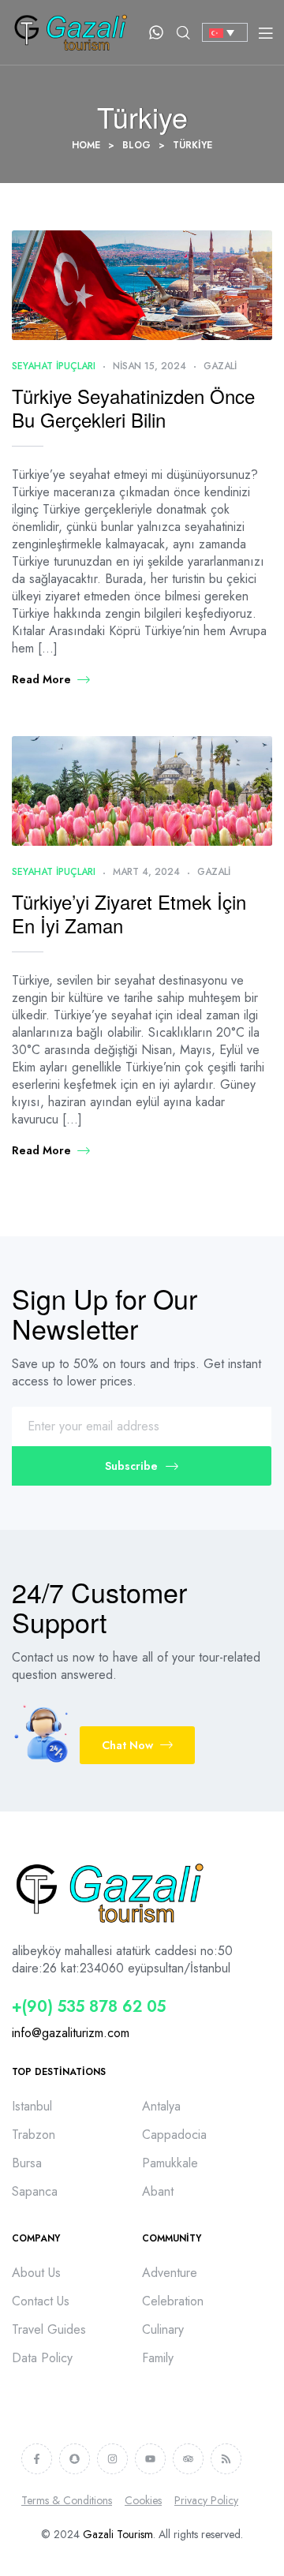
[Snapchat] (75, 2459)
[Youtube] (150, 2459)
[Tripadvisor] (188, 2459)
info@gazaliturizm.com (71, 2033)
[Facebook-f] (37, 2459)
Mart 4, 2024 (146, 872)
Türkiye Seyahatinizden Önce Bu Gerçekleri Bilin (133, 408)
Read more (41, 679)
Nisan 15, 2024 (149, 366)
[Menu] (265, 32)
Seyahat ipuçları (54, 366)
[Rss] (226, 2459)
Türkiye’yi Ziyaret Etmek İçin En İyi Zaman (129, 913)
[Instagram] (112, 2459)
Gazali (220, 366)
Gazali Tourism (118, 2534)
